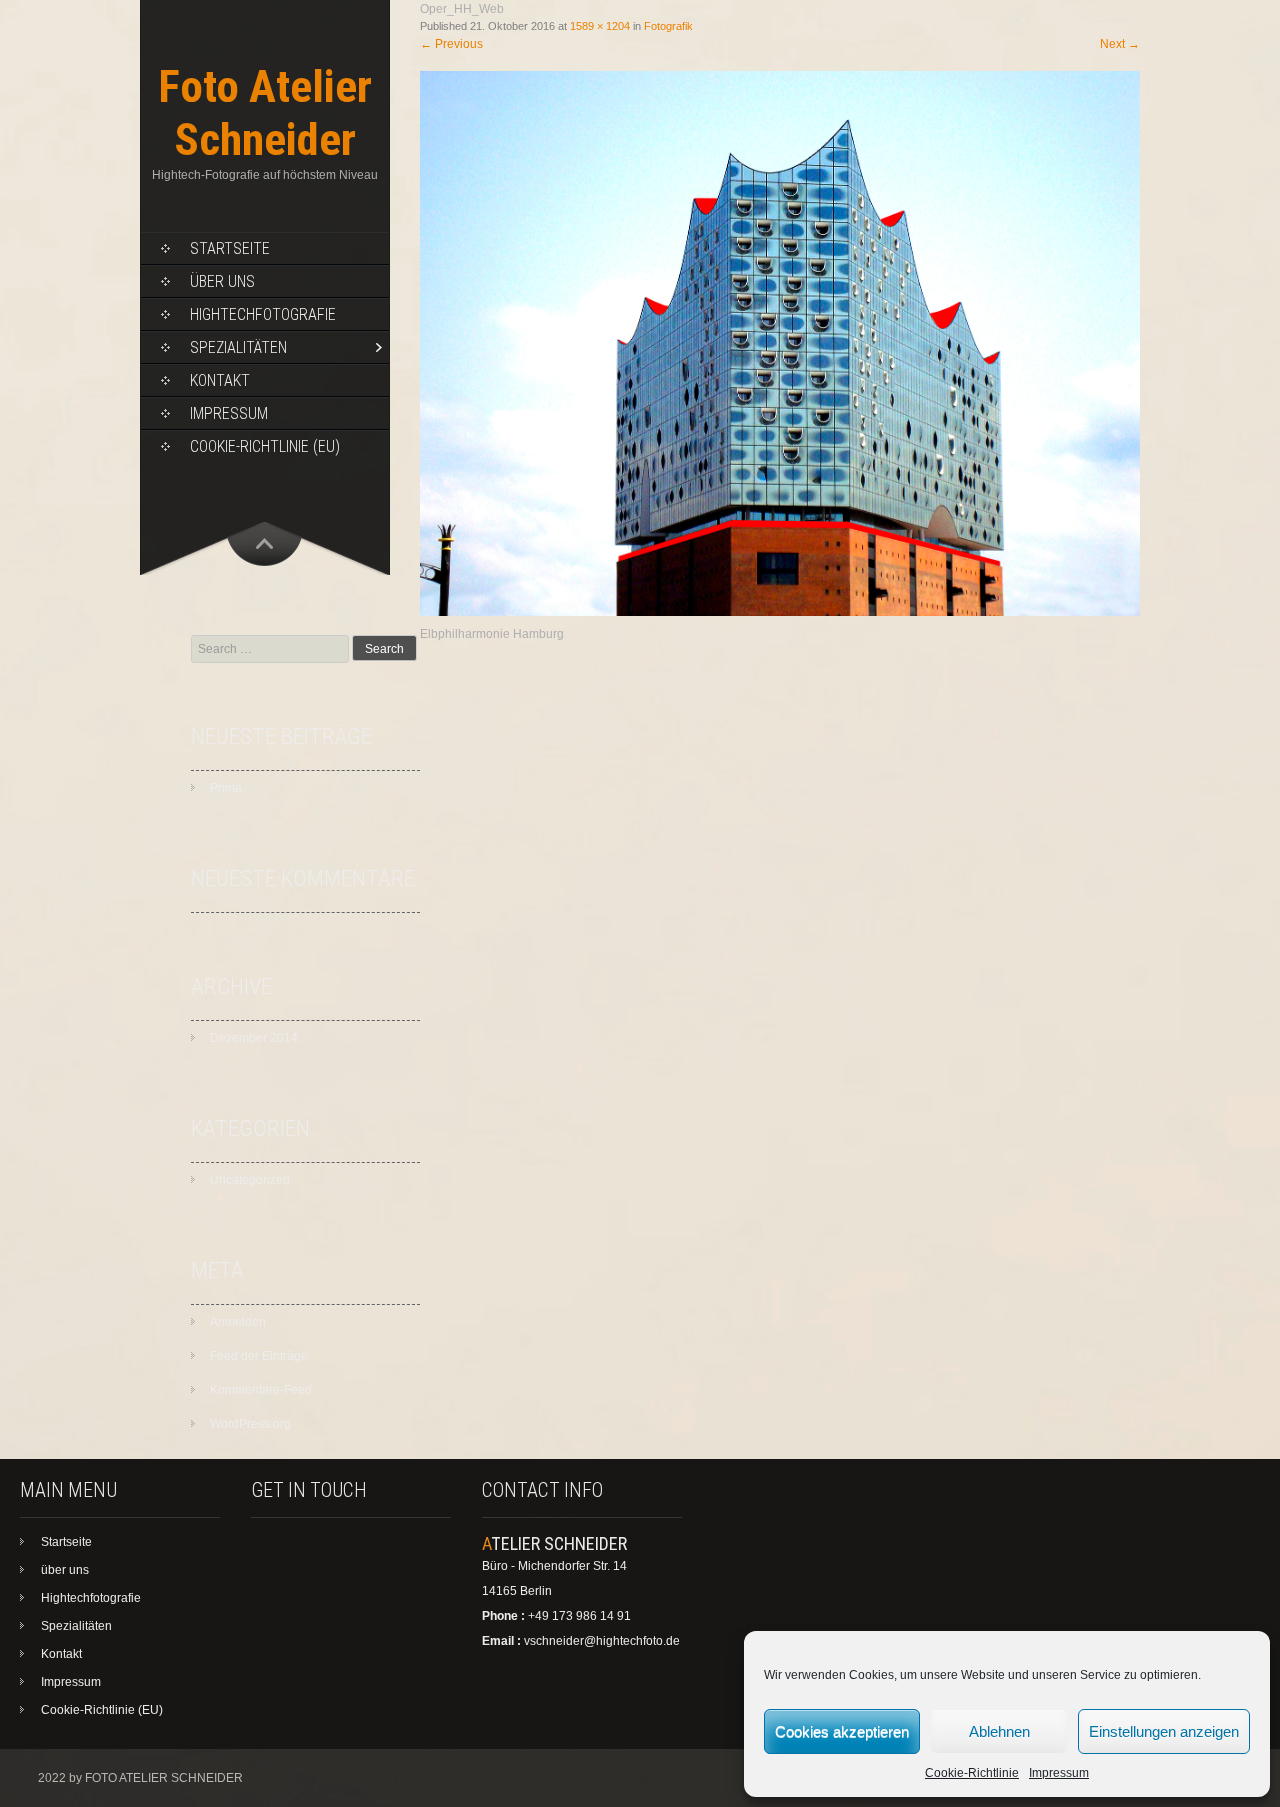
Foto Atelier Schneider (265, 113)
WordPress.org (250, 1424)
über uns (222, 281)
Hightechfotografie (263, 314)
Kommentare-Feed (261, 1390)
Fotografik (668, 26)
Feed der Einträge (259, 1356)
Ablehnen (999, 1731)
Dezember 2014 (254, 1038)
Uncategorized (250, 1180)
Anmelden (238, 1322)
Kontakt (220, 380)
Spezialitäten (238, 347)
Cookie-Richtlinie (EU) (265, 446)
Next (1120, 44)
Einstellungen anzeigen (1164, 1731)
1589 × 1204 (600, 26)
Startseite (230, 248)
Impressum (1059, 1773)
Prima (226, 788)
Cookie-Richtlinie (972, 1773)
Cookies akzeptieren (842, 1731)
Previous (451, 44)
